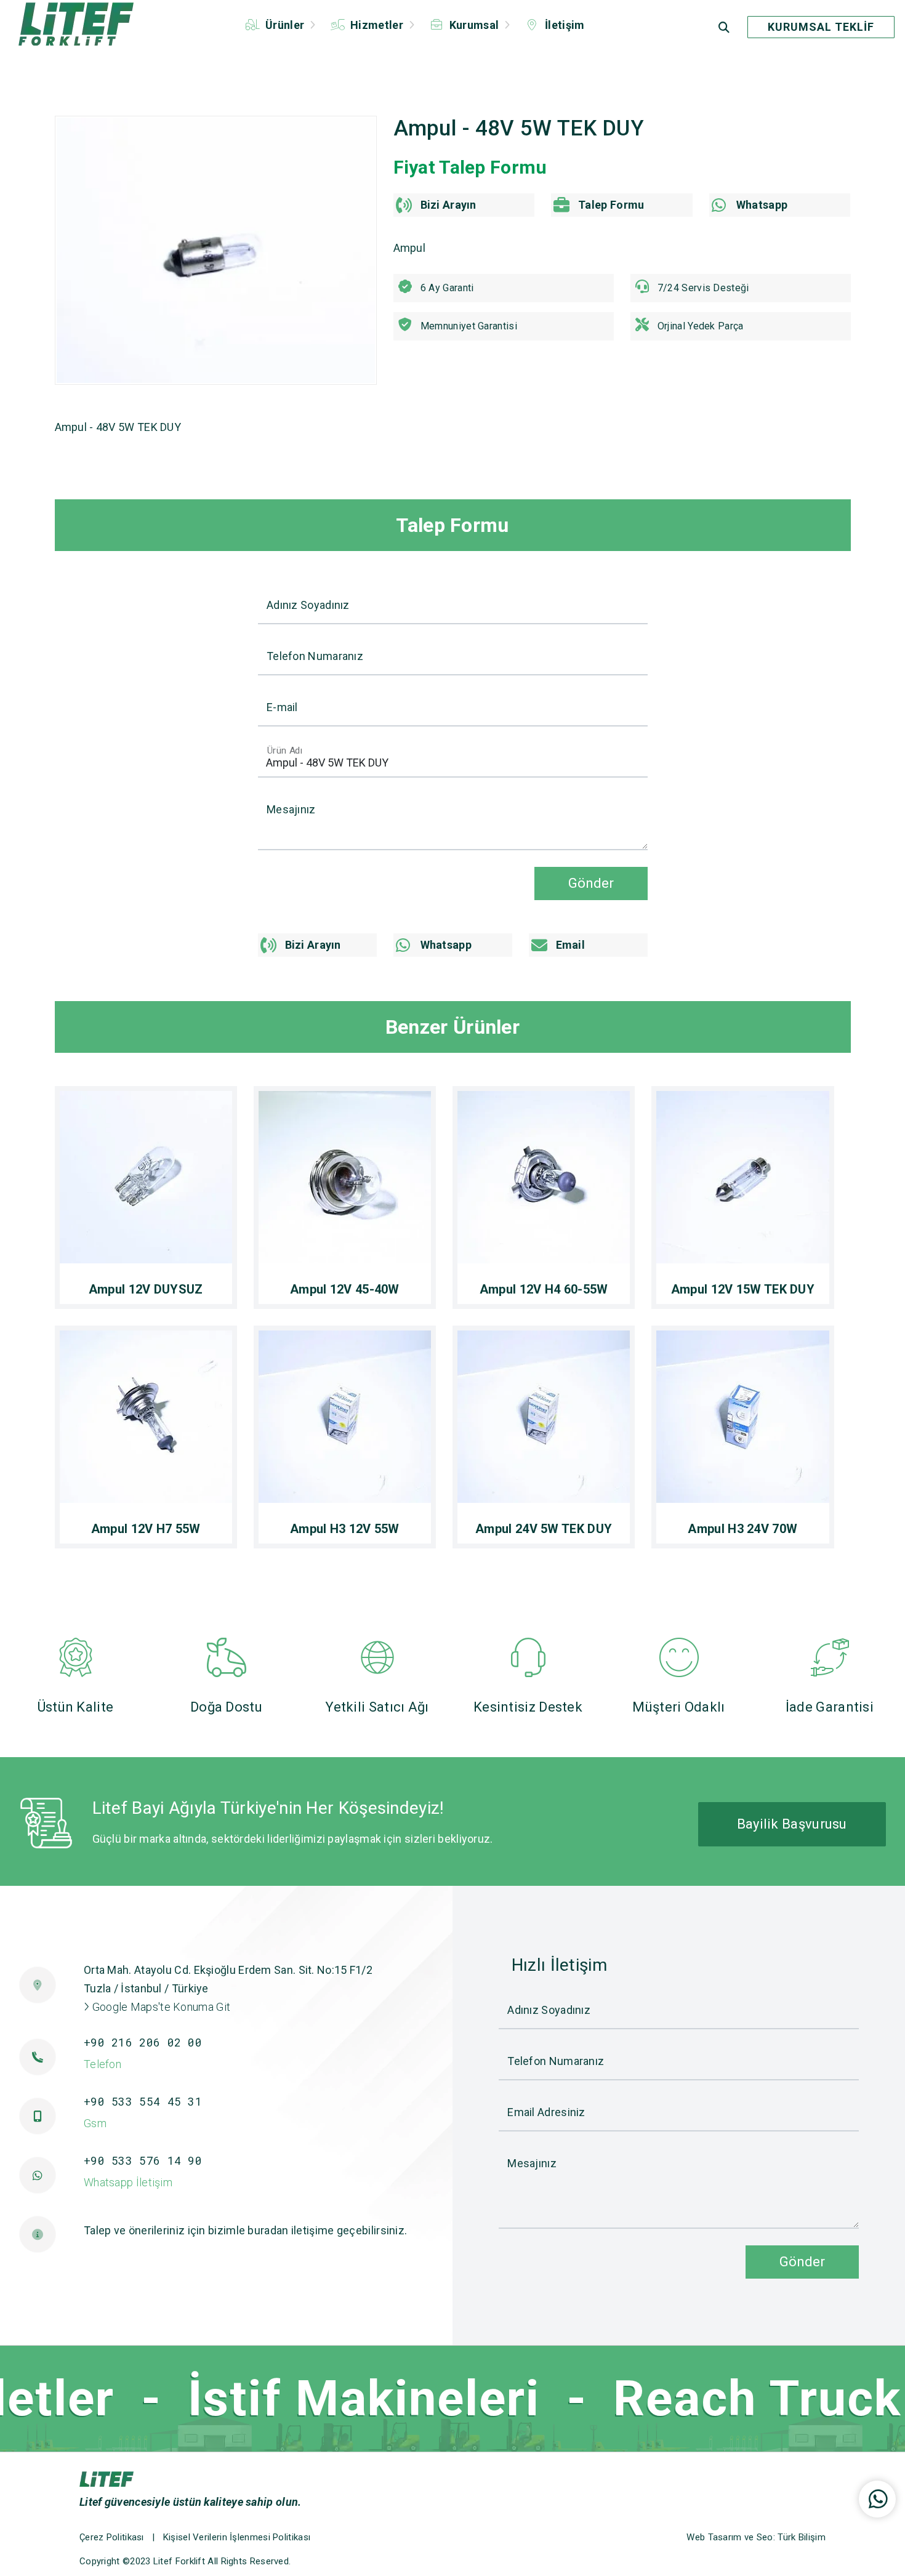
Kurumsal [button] (474, 25)
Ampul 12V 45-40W (345, 1289)
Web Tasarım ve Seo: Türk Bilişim (756, 2537)
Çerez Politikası (112, 2537)
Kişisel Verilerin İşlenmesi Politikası (237, 2537)
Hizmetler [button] (377, 25)
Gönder (591, 883)
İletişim (564, 25)
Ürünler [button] (285, 25)
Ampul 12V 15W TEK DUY (743, 1289)
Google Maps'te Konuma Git (160, 2007)
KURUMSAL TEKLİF (821, 27)
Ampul (410, 248)
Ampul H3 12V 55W (345, 1529)
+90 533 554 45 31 (143, 2101)
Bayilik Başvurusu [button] (792, 1824)
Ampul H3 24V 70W (742, 1529)
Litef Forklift (179, 2561)
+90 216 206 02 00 (143, 2042)
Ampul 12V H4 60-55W (544, 1289)
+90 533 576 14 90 (143, 2160)
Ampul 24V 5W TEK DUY (544, 1529)
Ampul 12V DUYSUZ (146, 1289)
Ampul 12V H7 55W (146, 1529)
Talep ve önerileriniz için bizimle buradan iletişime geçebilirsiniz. (245, 2230)
